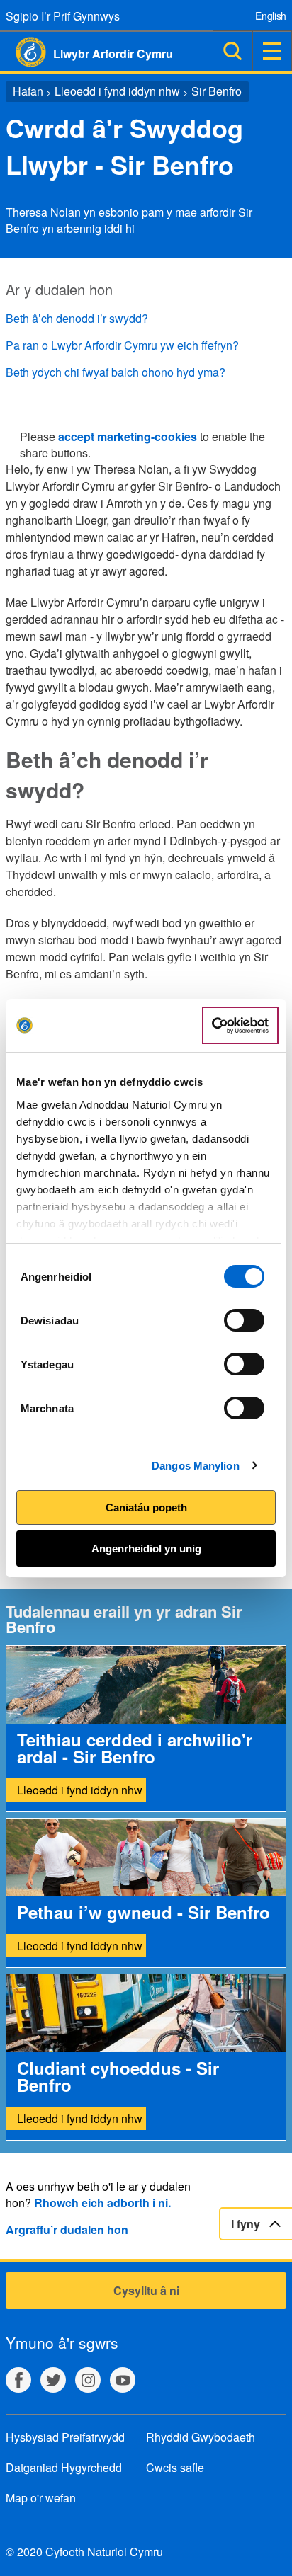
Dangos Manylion (196, 1466)
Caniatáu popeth (146, 1507)
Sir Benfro (217, 91)
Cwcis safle (175, 2467)
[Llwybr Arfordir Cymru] (23, 52)
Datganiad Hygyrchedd (64, 2467)
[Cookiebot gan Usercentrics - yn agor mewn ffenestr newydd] (240, 1026)
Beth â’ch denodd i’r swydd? (77, 318)
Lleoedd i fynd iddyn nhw (117, 91)
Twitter (53, 2380)
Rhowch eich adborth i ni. (102, 2203)
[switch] (244, 1320)
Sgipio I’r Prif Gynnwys (63, 16)
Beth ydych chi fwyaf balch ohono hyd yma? (116, 372)
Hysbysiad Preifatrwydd (65, 2437)
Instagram (88, 2380)
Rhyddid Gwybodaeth (201, 2437)
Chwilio (232, 51)
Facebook (18, 2380)
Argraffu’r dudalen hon (67, 2229)
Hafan (28, 91)
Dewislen (272, 51)
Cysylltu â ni (146, 2290)
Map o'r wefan (41, 2498)
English (271, 16)
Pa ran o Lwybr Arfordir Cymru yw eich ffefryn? (122, 345)
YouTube (123, 2380)
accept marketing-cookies (128, 436)
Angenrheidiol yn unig (146, 1549)
